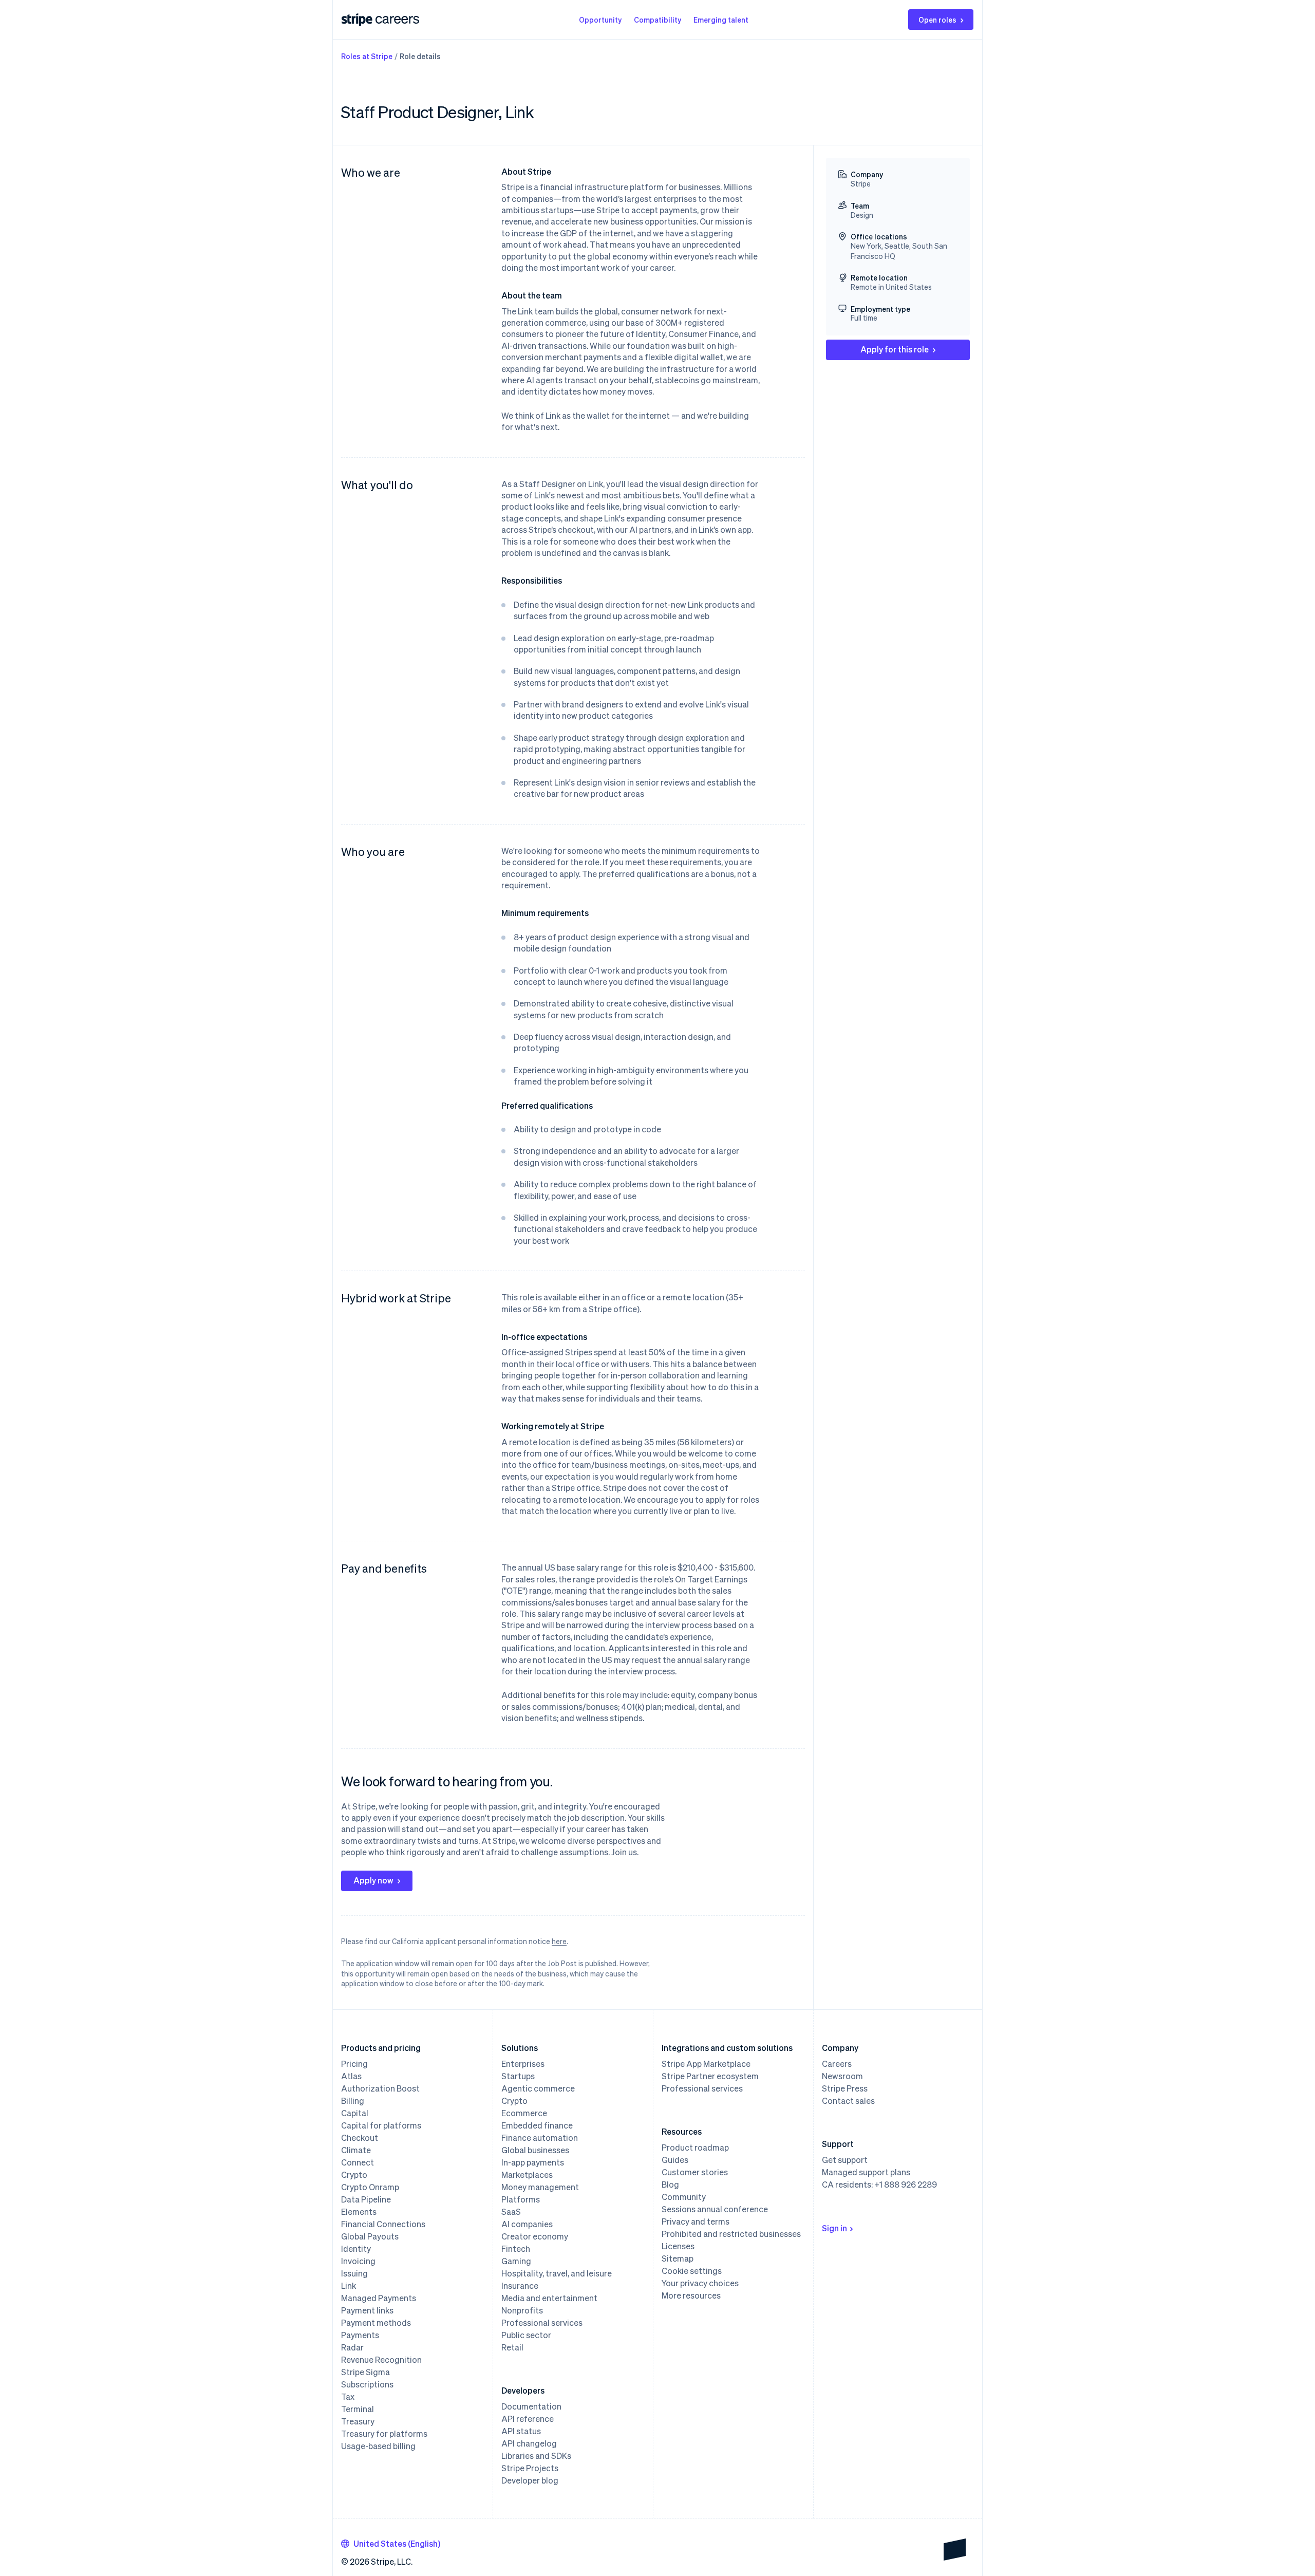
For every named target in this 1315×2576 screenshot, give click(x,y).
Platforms (521, 2199)
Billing (353, 2101)
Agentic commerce (538, 2088)
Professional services (542, 2323)
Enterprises (523, 2064)
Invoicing (358, 2261)
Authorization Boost (380, 2088)
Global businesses (535, 2150)
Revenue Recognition (381, 2360)
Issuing (354, 2273)
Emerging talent (721, 20)
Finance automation (540, 2138)
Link (349, 2286)
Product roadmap (695, 2148)
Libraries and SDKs (536, 2456)
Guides (675, 2160)
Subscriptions (367, 2384)
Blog (670, 2185)
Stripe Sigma (365, 2372)
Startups (518, 2076)
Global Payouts (370, 2236)
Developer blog (530, 2480)
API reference (528, 2419)
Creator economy (535, 2236)
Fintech (516, 2249)
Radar (352, 2347)
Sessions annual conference (715, 2209)
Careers (837, 2064)
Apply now (373, 1880)
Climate (356, 2150)
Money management (540, 2187)
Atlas (351, 2076)
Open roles (937, 20)
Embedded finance (537, 2125)
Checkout (360, 2138)
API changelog (529, 2443)
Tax (348, 2397)
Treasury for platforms (384, 2434)
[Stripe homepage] (357, 20)
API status (521, 2431)
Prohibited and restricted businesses (731, 2234)
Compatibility (657, 20)
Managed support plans (866, 2172)
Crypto (354, 2175)
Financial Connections (383, 2224)
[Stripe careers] (397, 20)
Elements (359, 2212)
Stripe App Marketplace (706, 2064)
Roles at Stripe (367, 56)
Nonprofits (522, 2310)
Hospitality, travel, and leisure (557, 2273)
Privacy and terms (696, 2222)
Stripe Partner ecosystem (710, 2076)
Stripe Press (845, 2088)
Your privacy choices (700, 2283)
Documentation (531, 2406)
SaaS (511, 2212)
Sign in (834, 2228)
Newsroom (842, 2076)
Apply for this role (895, 349)
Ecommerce (524, 2113)
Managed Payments (379, 2298)
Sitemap (678, 2258)
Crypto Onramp (370, 2187)
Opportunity (600, 20)
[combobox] (391, 2544)
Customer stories (695, 2172)
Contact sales (848, 2101)
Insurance (520, 2286)
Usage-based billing (378, 2446)
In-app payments (533, 2162)
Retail (512, 2347)
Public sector (526, 2335)
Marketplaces (527, 2175)
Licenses (678, 2246)
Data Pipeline (366, 2199)
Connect (358, 2162)
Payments (360, 2335)
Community (684, 2197)
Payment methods (376, 2323)
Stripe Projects (530, 2468)
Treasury (358, 2421)
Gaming (516, 2261)
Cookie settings (692, 2271)
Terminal (358, 2409)
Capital (355, 2113)
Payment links (367, 2310)
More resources (691, 2295)
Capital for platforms (381, 2125)
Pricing (354, 2064)
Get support (845, 2160)
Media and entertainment (549, 2298)
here (559, 1941)
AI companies (527, 2224)
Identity (356, 2249)
